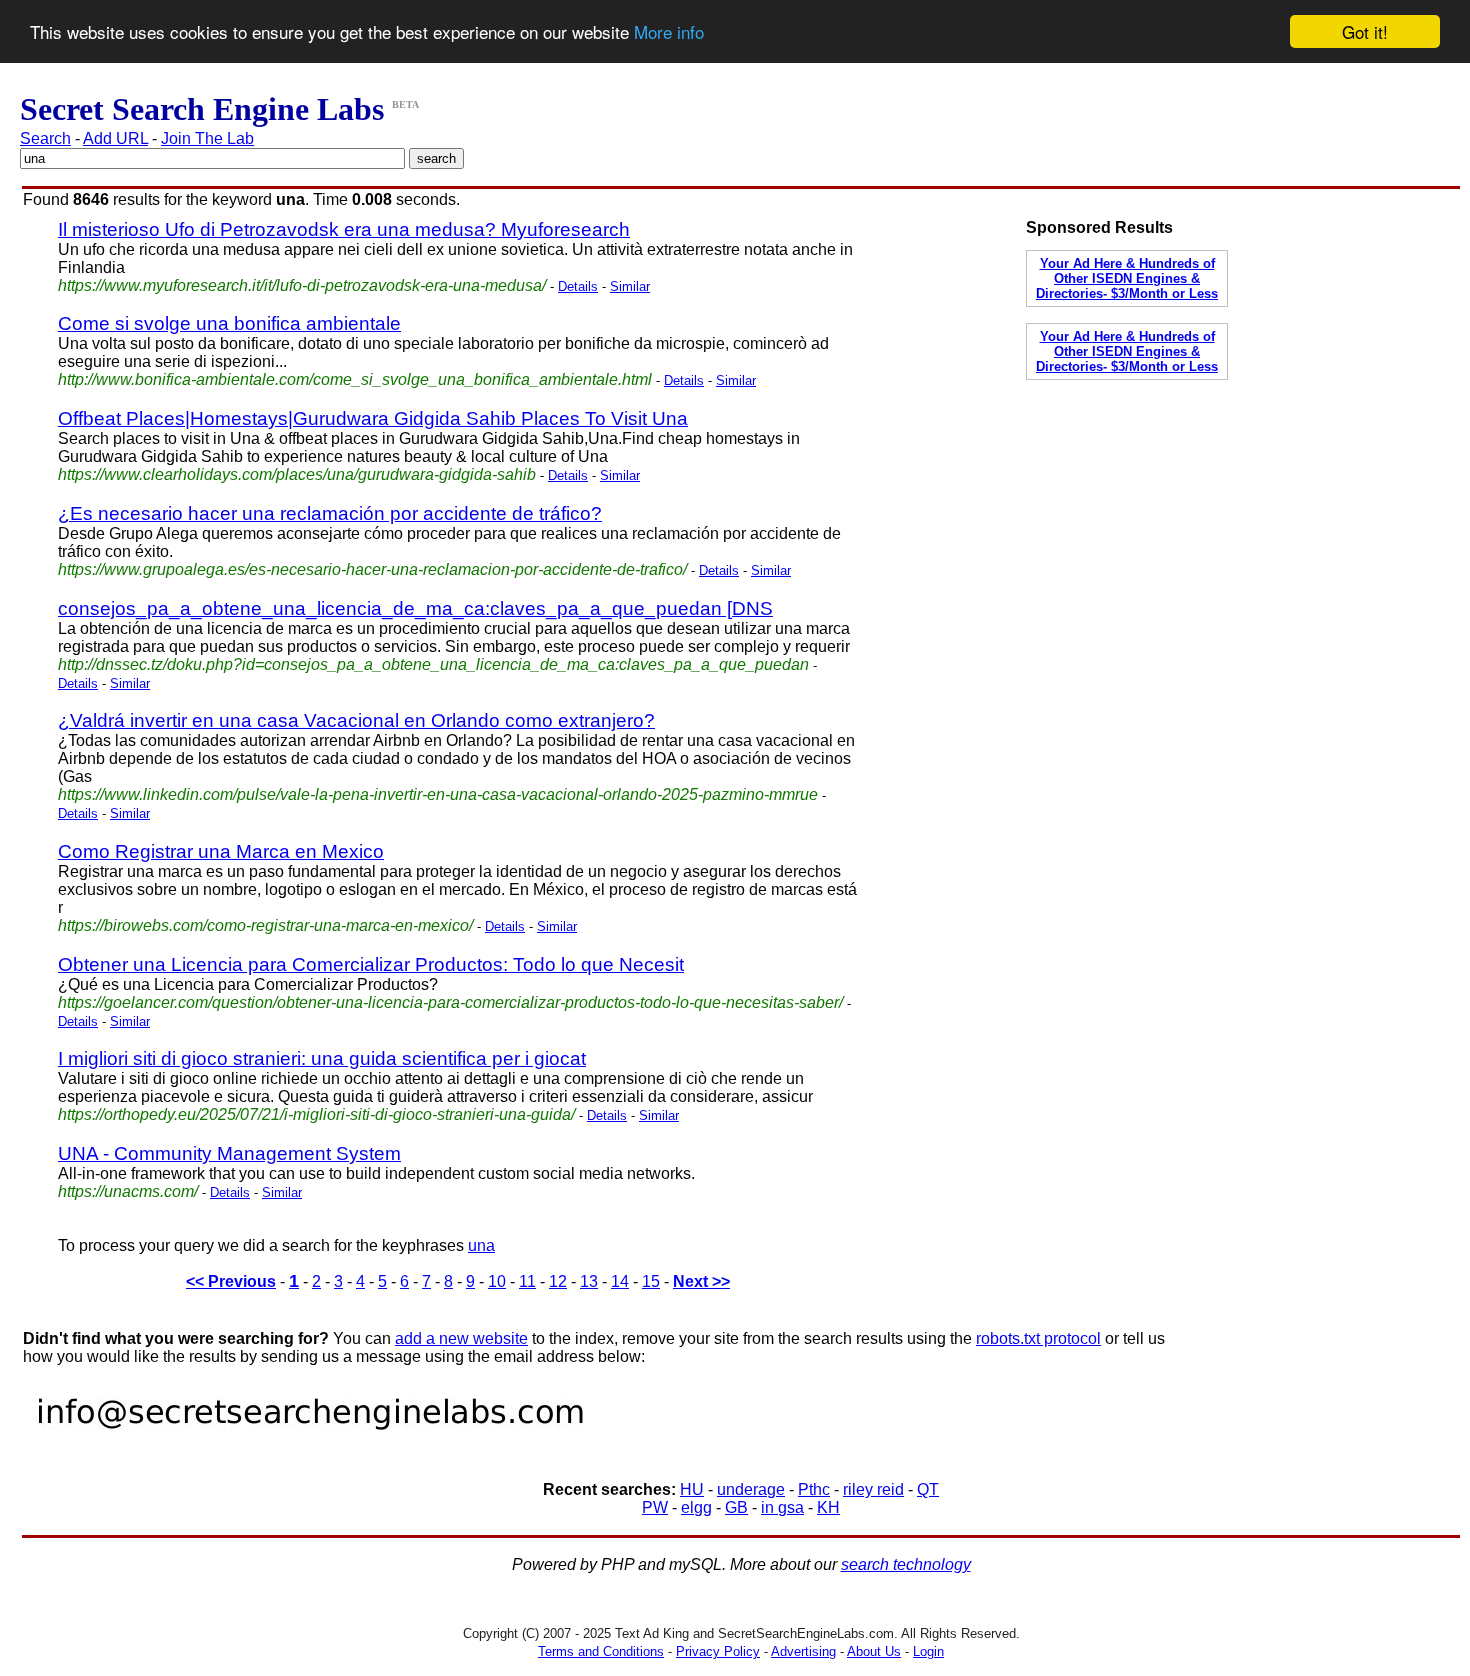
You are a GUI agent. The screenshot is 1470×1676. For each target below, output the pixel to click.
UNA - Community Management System (229, 1153)
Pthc (814, 1489)
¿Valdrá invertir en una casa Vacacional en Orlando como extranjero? (356, 720)
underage (751, 1489)
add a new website (461, 1338)
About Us (874, 1651)
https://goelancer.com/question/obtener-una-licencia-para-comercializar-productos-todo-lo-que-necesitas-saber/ (450, 1002)
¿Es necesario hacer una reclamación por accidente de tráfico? (330, 513)
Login (928, 1651)
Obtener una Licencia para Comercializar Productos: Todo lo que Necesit (371, 964)
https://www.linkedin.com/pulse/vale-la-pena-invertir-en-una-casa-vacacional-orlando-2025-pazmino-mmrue (438, 794)
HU (692, 1489)
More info (669, 32)
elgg (696, 1507)
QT (928, 1489)
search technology (906, 1564)
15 (651, 1281)
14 (620, 1281)
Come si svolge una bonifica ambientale (229, 323)
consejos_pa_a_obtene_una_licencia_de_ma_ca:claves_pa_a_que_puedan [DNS (415, 608)
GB (736, 1507)
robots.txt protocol (1038, 1338)
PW (655, 1507)
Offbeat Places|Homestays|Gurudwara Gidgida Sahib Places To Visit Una (373, 418)
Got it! (1365, 31)
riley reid (873, 1489)
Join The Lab (207, 138)
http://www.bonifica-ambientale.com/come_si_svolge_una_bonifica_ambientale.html (355, 379)
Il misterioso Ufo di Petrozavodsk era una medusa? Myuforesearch (344, 229)
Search (45, 138)
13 (589, 1281)
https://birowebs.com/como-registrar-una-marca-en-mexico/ (265, 925)
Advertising (803, 1651)
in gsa (782, 1507)
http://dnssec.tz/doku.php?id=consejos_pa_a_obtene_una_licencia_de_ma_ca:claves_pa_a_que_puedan (433, 664)
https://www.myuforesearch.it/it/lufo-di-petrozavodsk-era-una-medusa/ (302, 285)
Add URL (115, 138)
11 (527, 1281)
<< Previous (231, 1281)
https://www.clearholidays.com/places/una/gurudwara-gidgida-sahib (297, 474)
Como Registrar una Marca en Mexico (221, 851)
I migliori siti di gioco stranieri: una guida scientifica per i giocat (322, 1058)
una (481, 1245)
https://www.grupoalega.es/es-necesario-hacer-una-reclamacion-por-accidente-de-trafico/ (372, 569)
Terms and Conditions (601, 1651)
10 (497, 1281)
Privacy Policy (718, 1651)
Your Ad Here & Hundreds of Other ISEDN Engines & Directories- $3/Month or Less (1127, 278)
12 (558, 1281)
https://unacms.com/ (128, 1191)
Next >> (701, 1281)
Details (578, 286)
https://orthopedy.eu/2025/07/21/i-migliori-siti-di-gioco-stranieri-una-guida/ (316, 1114)
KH (828, 1507)
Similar (630, 286)
